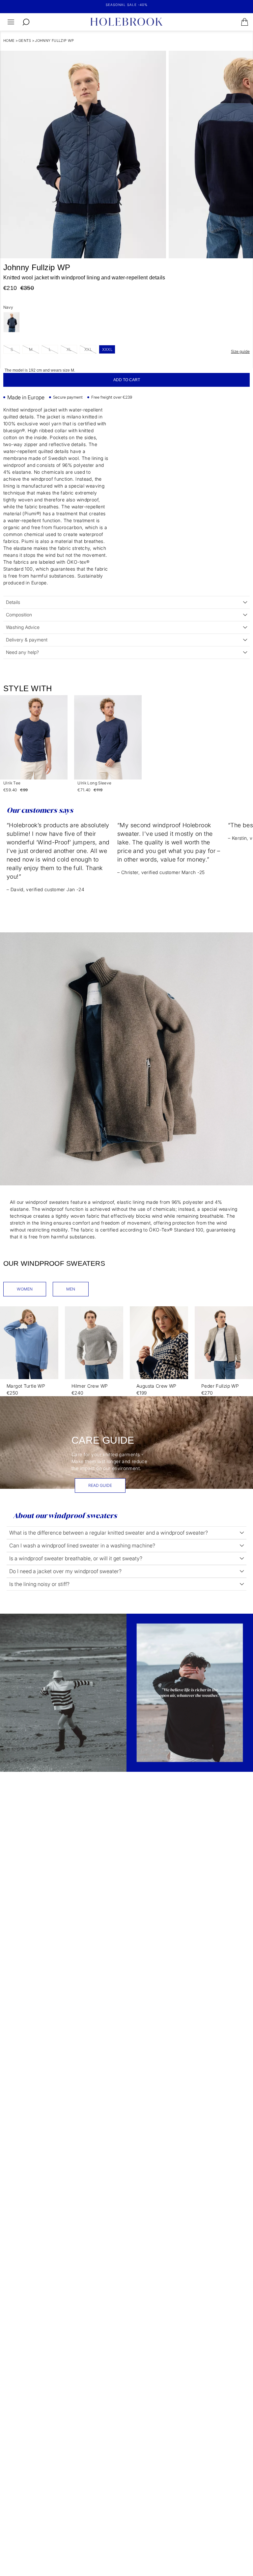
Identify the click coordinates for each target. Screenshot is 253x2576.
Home (9, 41)
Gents (25, 41)
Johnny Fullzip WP (54, 41)
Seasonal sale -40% (127, 5)
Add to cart (127, 380)
